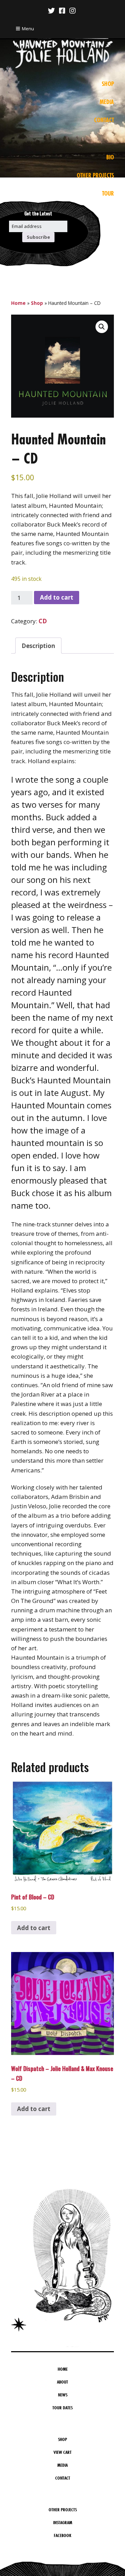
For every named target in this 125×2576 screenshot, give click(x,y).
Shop (108, 84)
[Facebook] (62, 11)
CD (43, 621)
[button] (102, 327)
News (63, 2395)
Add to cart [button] (34, 1928)
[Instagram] (73, 11)
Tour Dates (62, 2408)
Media (107, 102)
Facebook (62, 2535)
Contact (104, 120)
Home (18, 303)
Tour (108, 193)
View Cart (62, 2452)
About (62, 2382)
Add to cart (57, 597)
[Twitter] (52, 11)
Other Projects (95, 175)
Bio (110, 157)
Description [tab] (38, 646)
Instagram (63, 2522)
